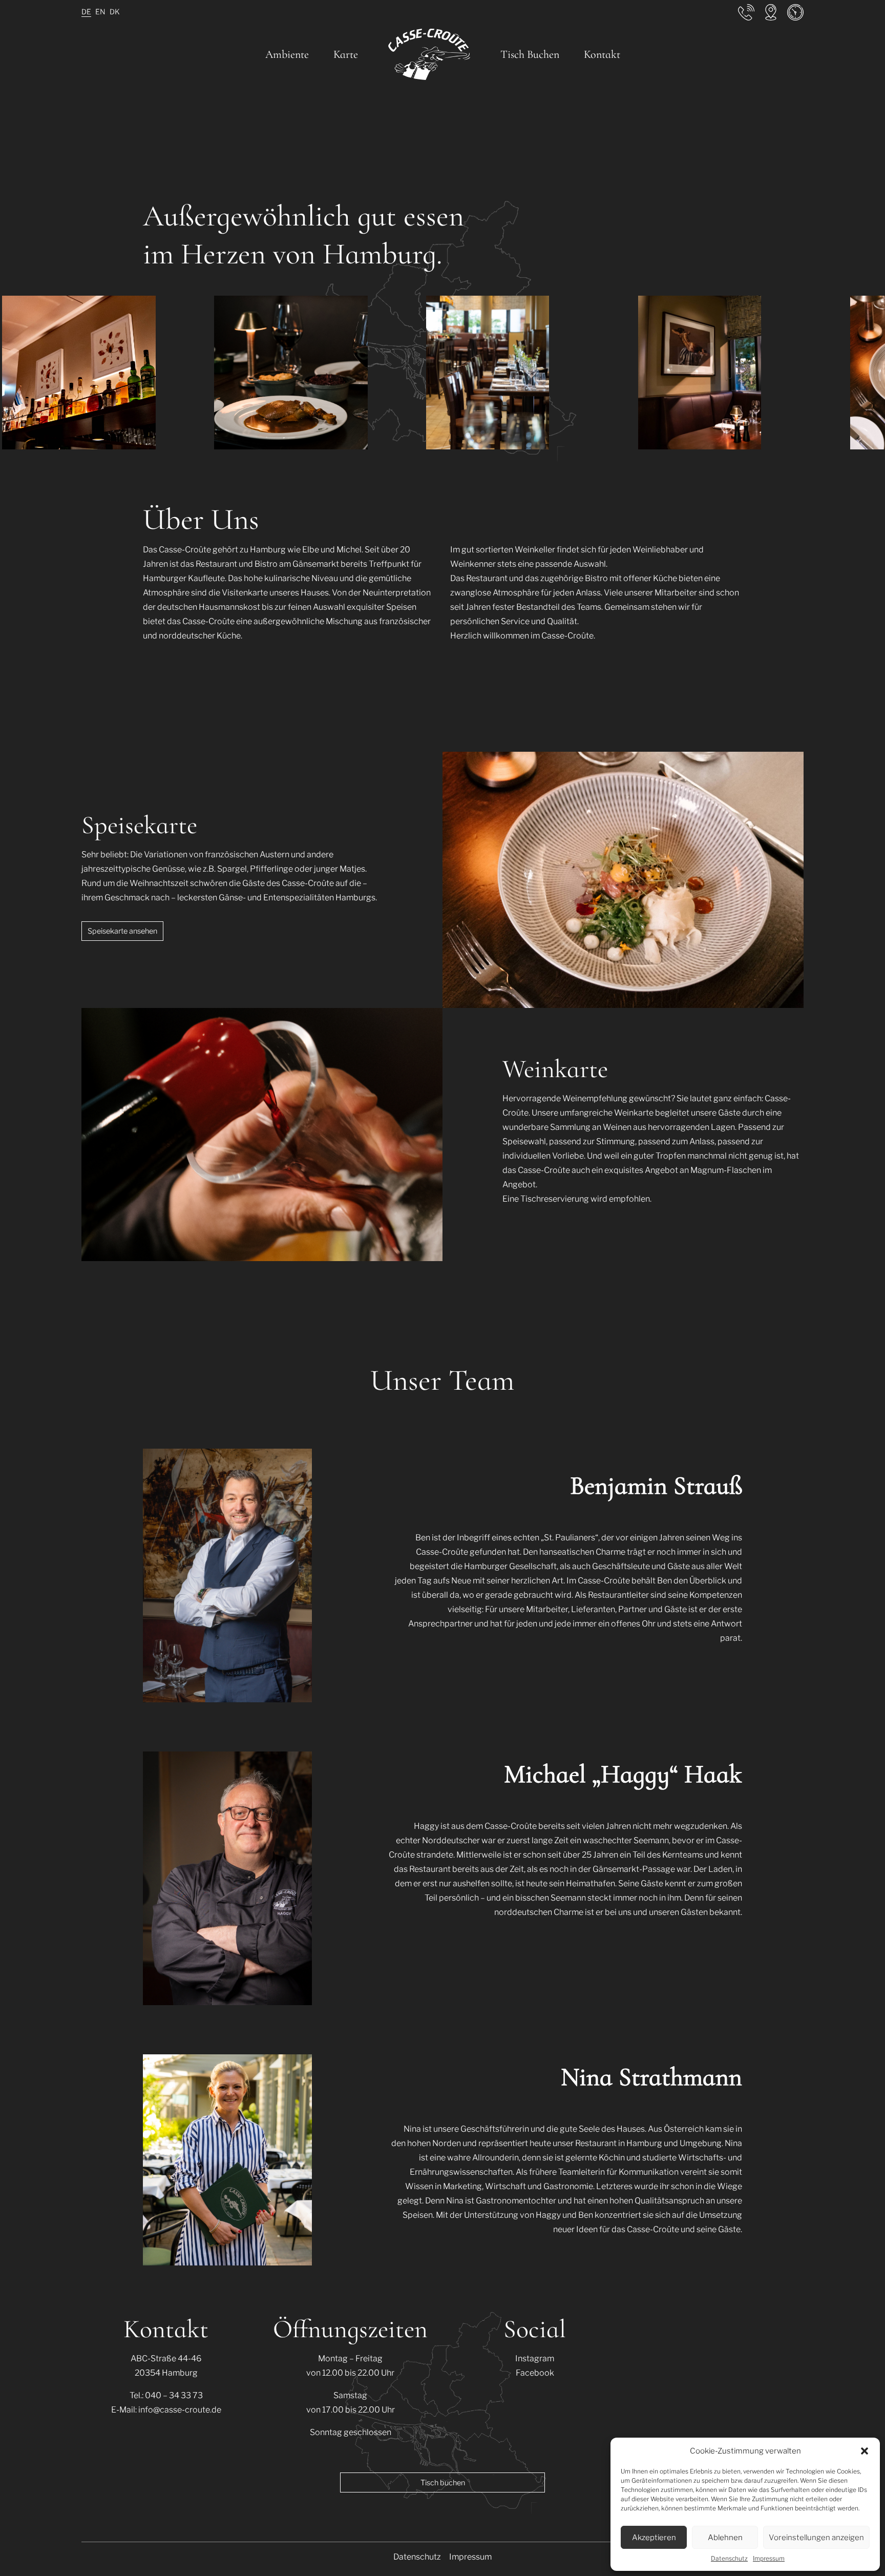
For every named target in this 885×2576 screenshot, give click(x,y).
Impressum (769, 2558)
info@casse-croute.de (180, 2410)
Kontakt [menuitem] (602, 54)
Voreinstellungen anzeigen (816, 2538)
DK (115, 12)
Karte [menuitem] (346, 54)
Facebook (535, 2373)
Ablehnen (725, 2538)
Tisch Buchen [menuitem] (530, 54)
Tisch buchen (443, 2483)
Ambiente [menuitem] (287, 54)
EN (100, 12)
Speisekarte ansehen (122, 931)
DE (86, 12)
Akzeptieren (654, 2538)
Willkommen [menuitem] (429, 56)
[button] (865, 2451)
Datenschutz (729, 2558)
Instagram (535, 2358)
